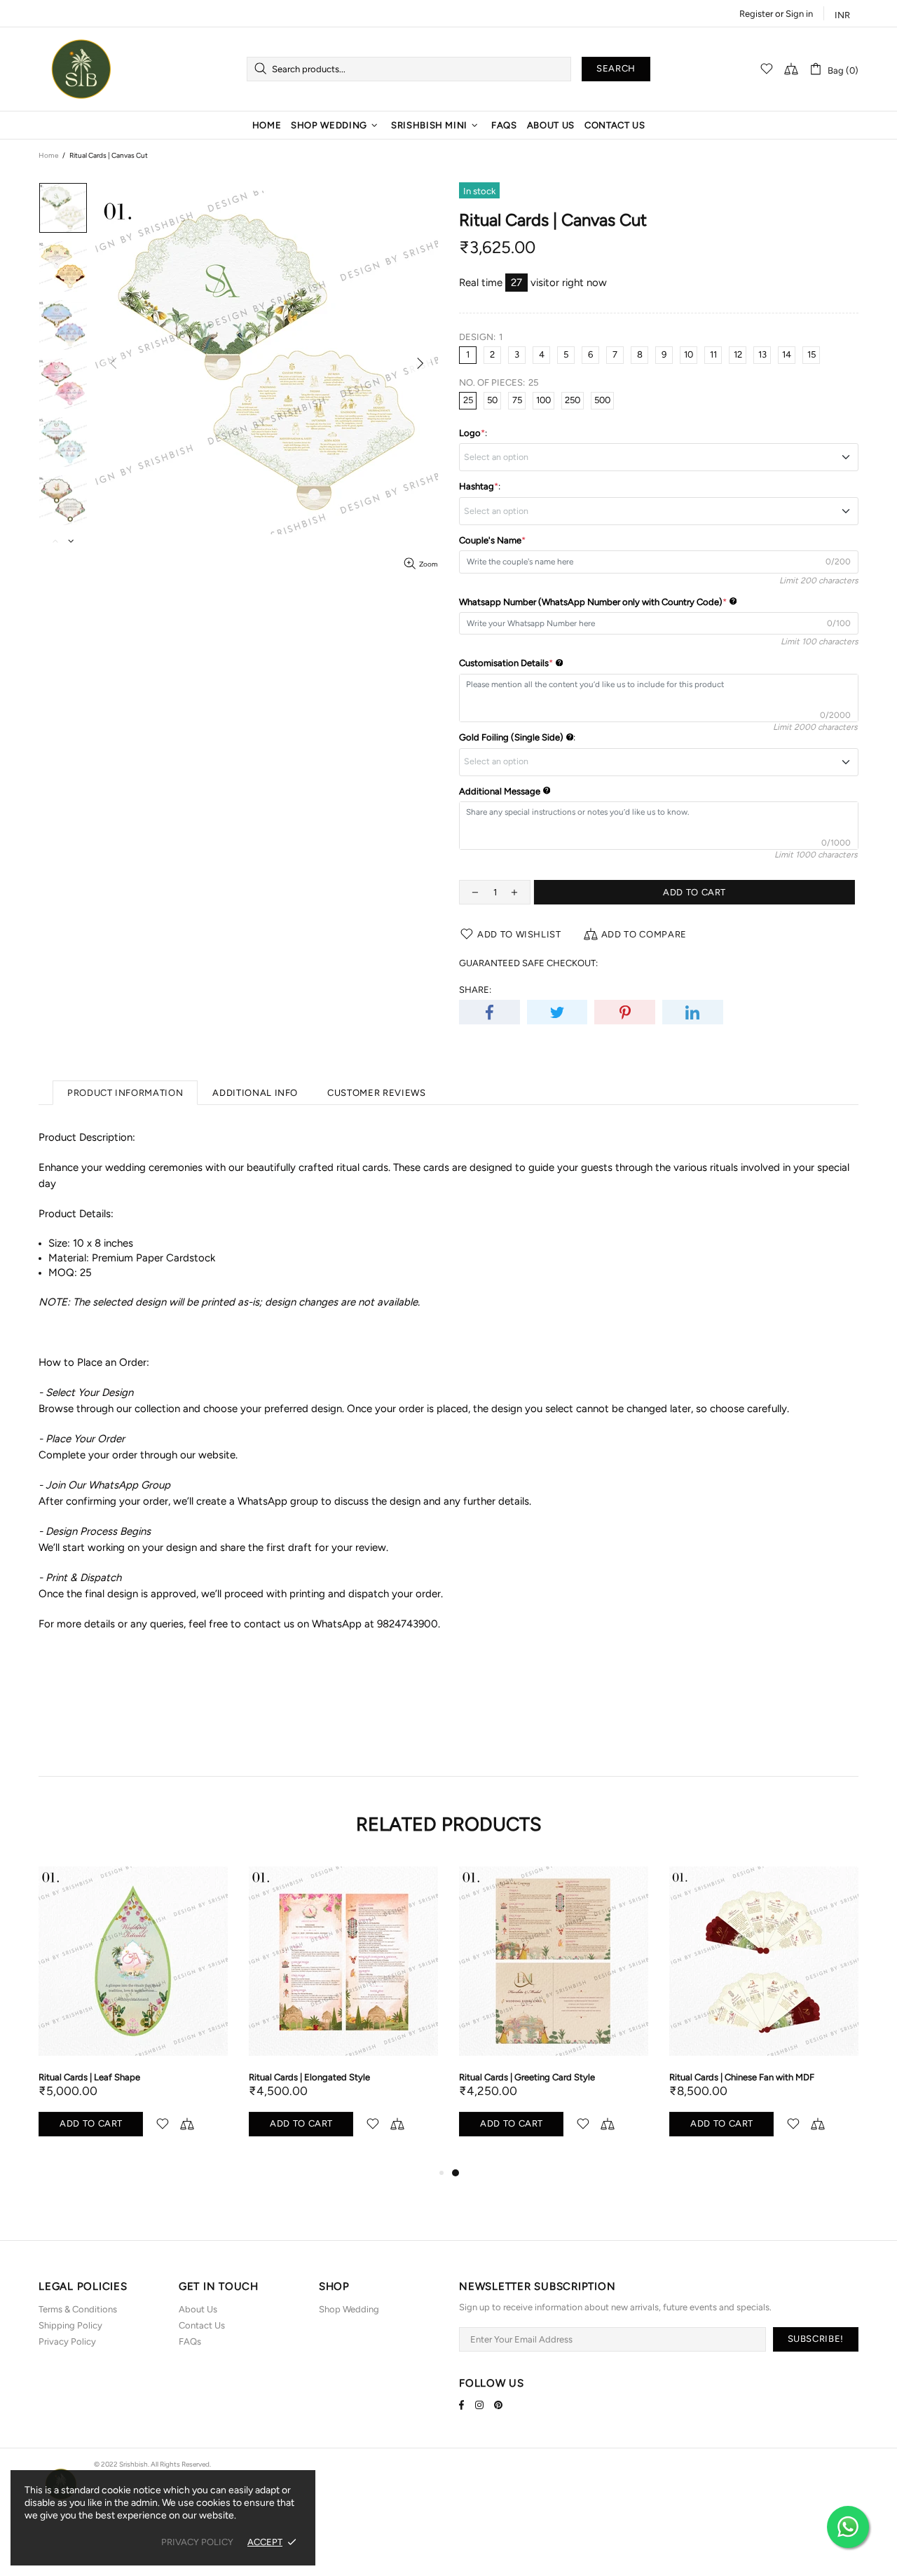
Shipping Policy (70, 2325)
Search (616, 68)
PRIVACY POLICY (197, 2542)
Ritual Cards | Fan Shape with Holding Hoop (338, 2077)
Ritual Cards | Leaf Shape (510, 2077)
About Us (198, 2309)
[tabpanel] (133, 2013)
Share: (475, 990)
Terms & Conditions (78, 2309)
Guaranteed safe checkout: (528, 963)
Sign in (799, 14)
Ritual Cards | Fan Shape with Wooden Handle (131, 2077)
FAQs (190, 2341)
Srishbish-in (81, 69)
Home (48, 155)
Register (756, 14)
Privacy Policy (67, 2341)
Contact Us (202, 2325)
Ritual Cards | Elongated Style (730, 2077)
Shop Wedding (349, 2309)
